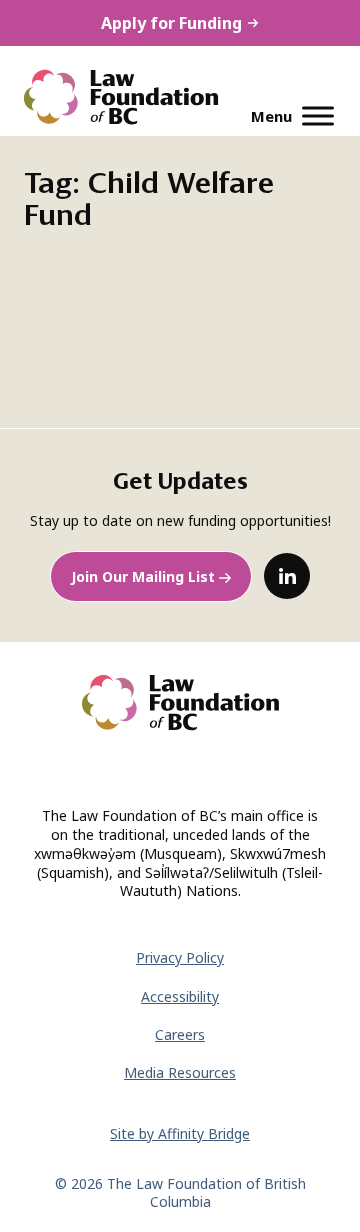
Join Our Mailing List (143, 576)
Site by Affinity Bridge (180, 1133)
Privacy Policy (180, 957)
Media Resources (180, 1072)
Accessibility (180, 996)
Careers (180, 1034)
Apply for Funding (171, 23)
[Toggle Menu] (318, 116)
